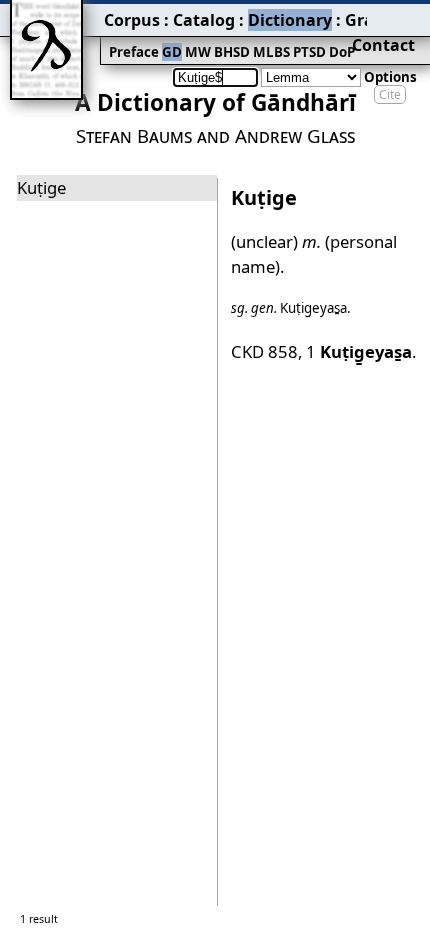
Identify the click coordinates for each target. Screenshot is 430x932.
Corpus (132, 20)
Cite (390, 94)
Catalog (204, 20)
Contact (383, 45)
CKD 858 (264, 351)
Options (390, 77)
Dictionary (290, 20)
